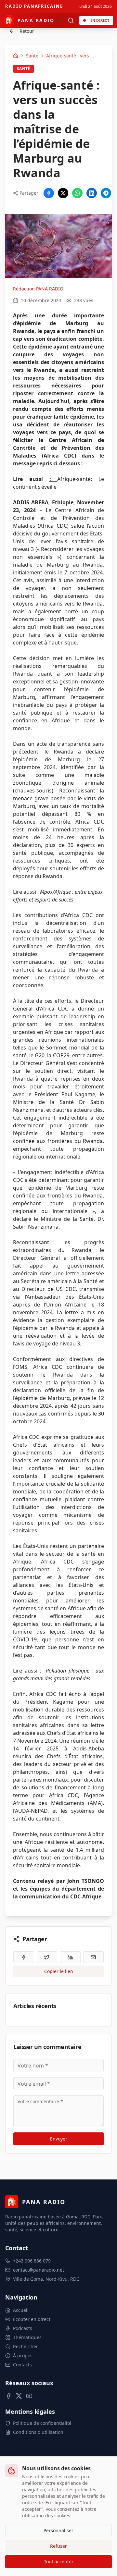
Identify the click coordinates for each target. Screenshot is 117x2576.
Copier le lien (59, 1971)
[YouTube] (29, 2396)
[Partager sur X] (63, 193)
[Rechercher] (71, 20)
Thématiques (27, 2337)
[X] (19, 2396)
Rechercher (26, 2346)
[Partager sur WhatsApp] (77, 193)
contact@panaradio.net (39, 2270)
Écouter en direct (32, 2319)
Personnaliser (58, 2530)
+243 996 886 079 (32, 2261)
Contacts (22, 2365)
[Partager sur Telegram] (106, 193)
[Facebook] (8, 2396)
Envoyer (59, 2139)
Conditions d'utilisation (38, 2432)
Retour (27, 31)
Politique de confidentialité (42, 2423)
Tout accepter (59, 2562)
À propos (23, 2355)
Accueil (21, 2310)
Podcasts (23, 2328)
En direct (100, 20)
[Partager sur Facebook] (49, 193)
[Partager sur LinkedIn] (92, 193)
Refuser (58, 2546)
